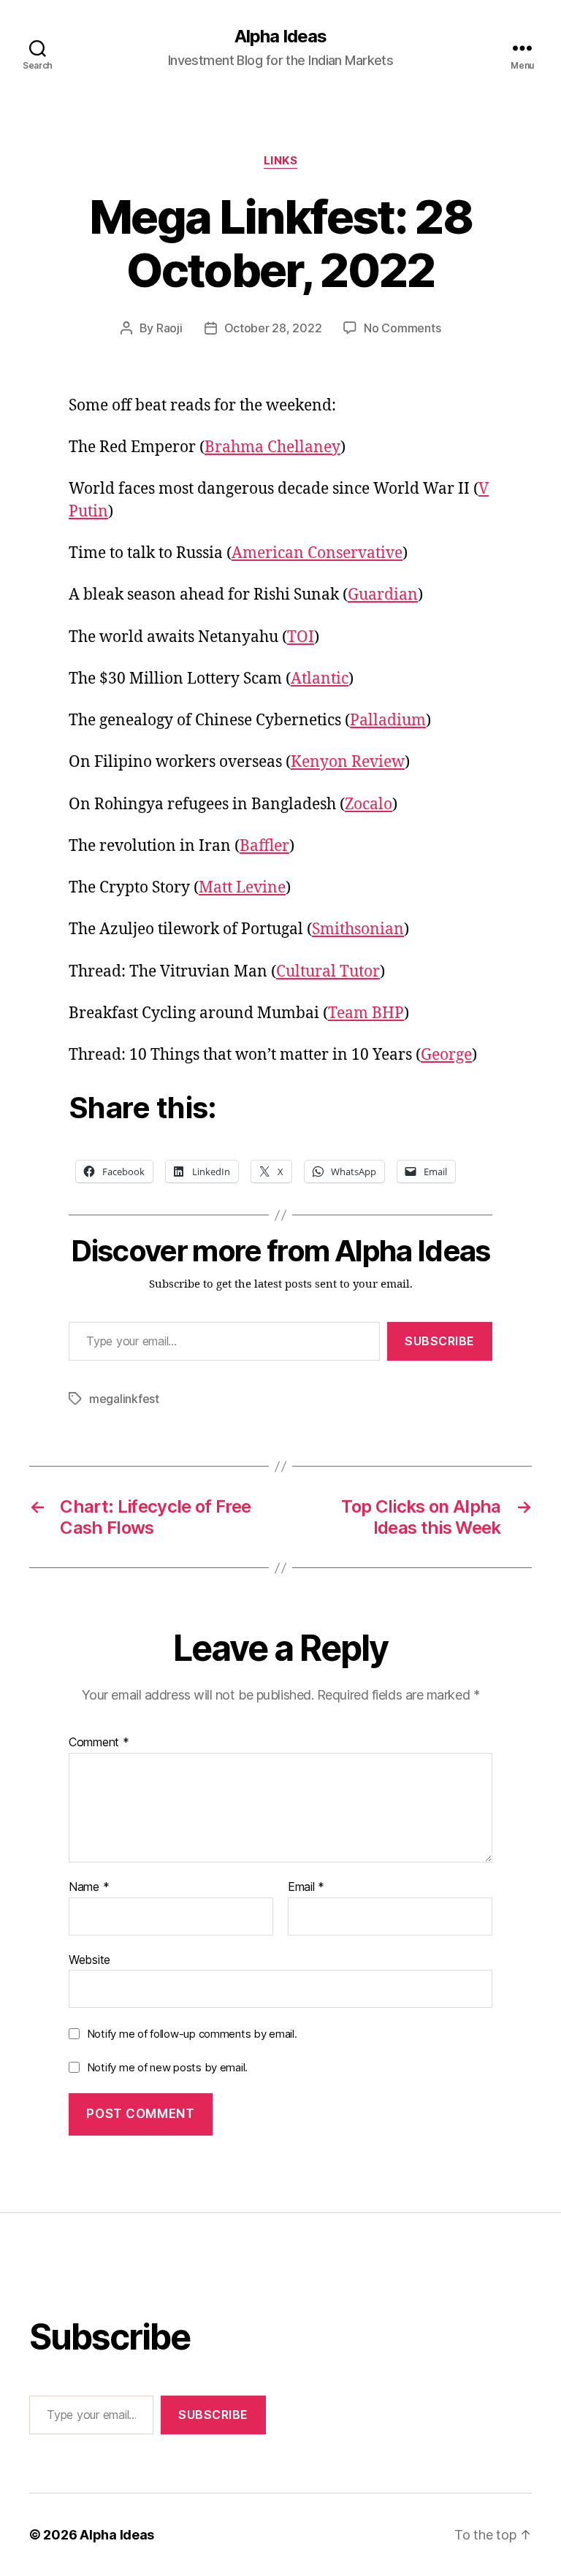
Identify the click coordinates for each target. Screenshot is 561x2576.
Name (89, 1887)
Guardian (383, 595)
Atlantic (320, 679)
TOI (301, 637)
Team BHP (366, 1013)
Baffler (264, 846)
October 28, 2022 (273, 328)
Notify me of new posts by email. (167, 2067)
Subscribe (440, 1341)
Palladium (388, 721)
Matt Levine (242, 888)
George (446, 1055)
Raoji (169, 328)
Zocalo (369, 804)
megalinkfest (124, 1399)
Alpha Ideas (280, 37)
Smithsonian (358, 929)
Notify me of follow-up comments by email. (192, 2034)
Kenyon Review (348, 762)
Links (281, 161)
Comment (99, 1743)
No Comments (402, 328)
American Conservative (317, 553)
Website (89, 1959)
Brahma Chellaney (272, 447)
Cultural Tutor (328, 972)
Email (306, 1887)
